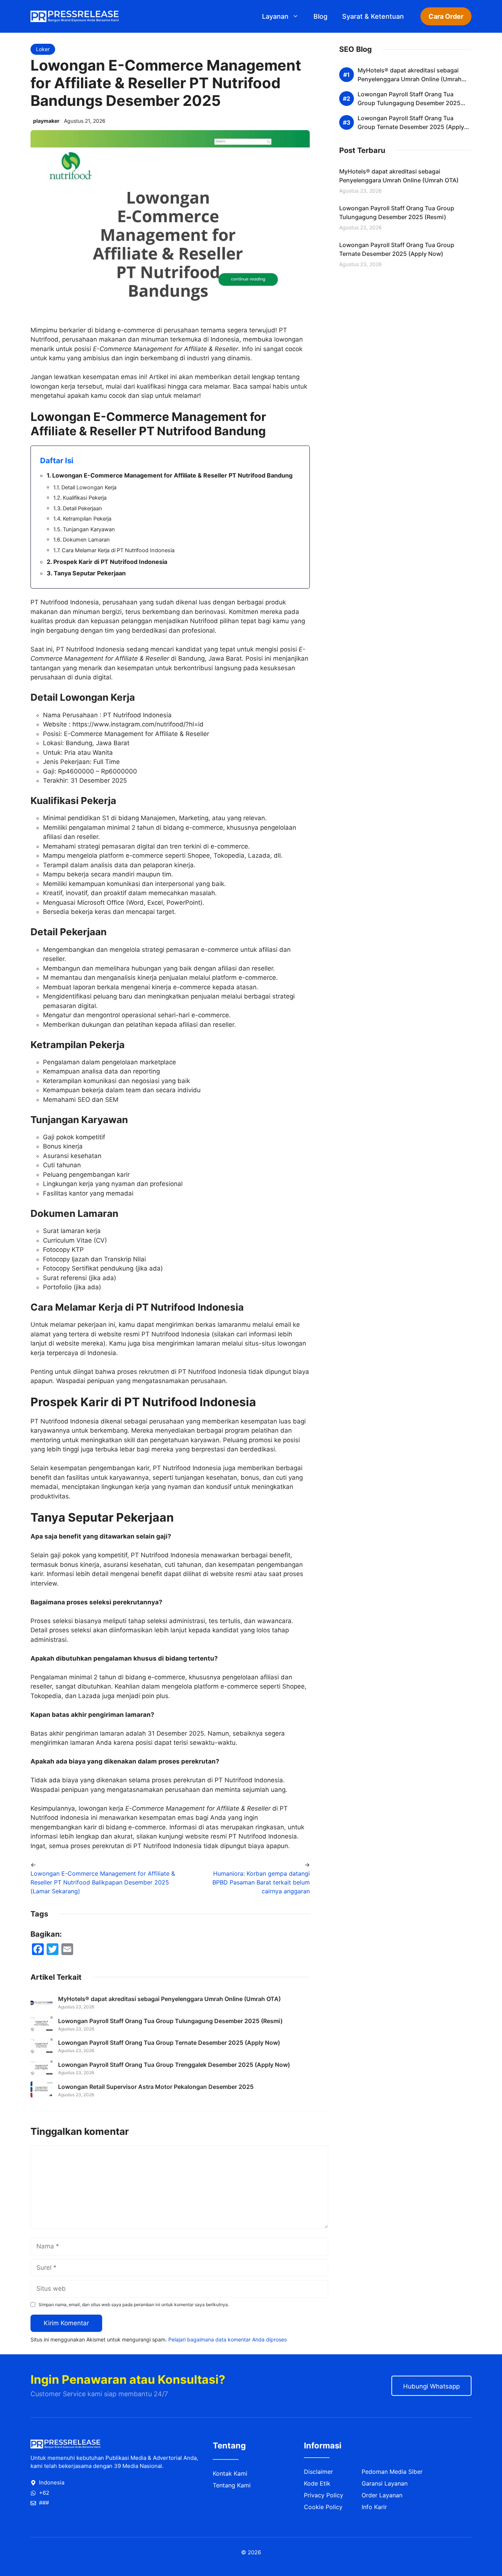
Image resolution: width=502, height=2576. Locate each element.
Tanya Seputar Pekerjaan (90, 573)
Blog (320, 16)
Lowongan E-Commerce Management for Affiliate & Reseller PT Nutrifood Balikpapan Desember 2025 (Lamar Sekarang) (103, 1882)
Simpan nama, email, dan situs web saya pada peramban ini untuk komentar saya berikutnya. (134, 2305)
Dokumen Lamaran (86, 540)
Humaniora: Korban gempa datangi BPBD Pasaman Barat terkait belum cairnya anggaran (261, 1882)
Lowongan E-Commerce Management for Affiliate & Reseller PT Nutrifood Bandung (172, 475)
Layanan (275, 16)
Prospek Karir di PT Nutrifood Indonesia (110, 562)
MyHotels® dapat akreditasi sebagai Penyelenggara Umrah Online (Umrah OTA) (169, 1999)
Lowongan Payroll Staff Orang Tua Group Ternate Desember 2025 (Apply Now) (169, 2043)
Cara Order (446, 16)
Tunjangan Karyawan (89, 529)
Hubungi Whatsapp (431, 2386)
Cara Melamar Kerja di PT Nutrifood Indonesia (118, 550)
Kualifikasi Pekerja (85, 498)
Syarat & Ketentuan (373, 16)
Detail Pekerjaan (83, 508)
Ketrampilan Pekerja (87, 519)
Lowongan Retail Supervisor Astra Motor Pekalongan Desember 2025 (156, 2087)
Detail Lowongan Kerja (89, 487)
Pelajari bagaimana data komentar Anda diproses (227, 2339)
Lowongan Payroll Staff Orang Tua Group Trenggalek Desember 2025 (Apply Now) (174, 2065)
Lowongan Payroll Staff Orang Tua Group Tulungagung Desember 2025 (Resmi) (170, 2021)
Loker (43, 49)
